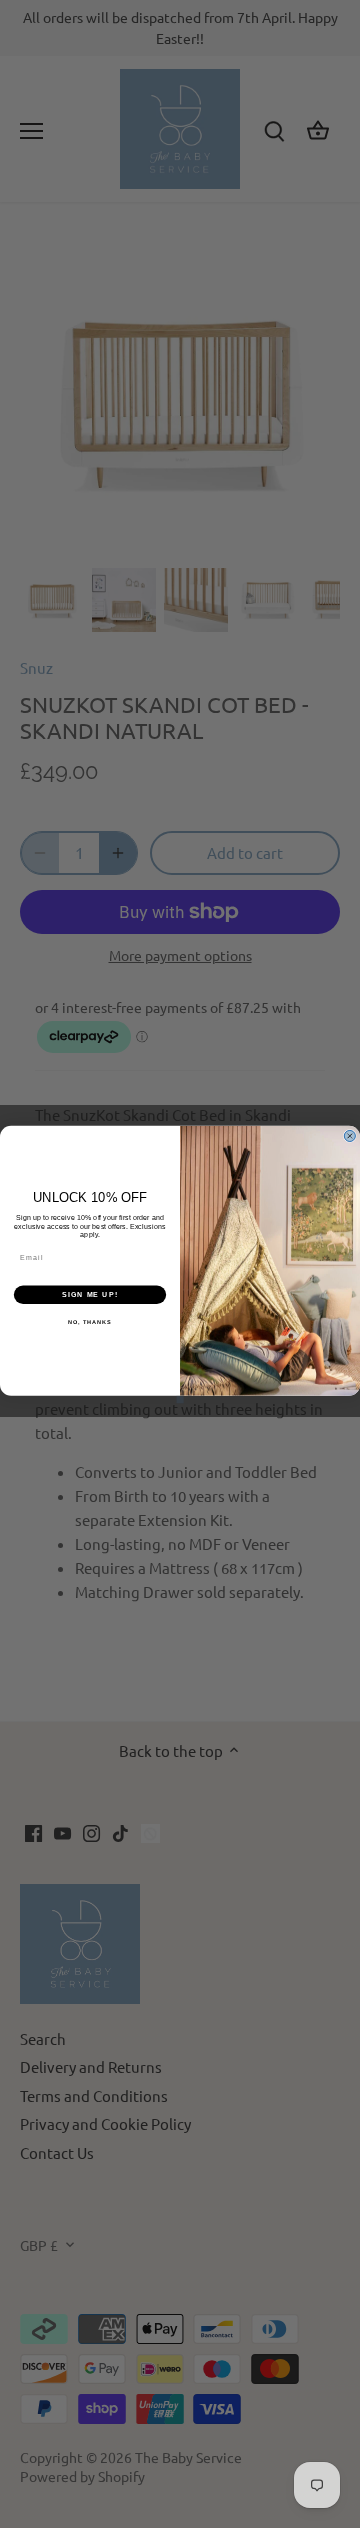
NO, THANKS (90, 1322)
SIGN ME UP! (90, 1294)
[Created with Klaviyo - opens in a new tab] (179, 1398)
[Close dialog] (349, 1135)
